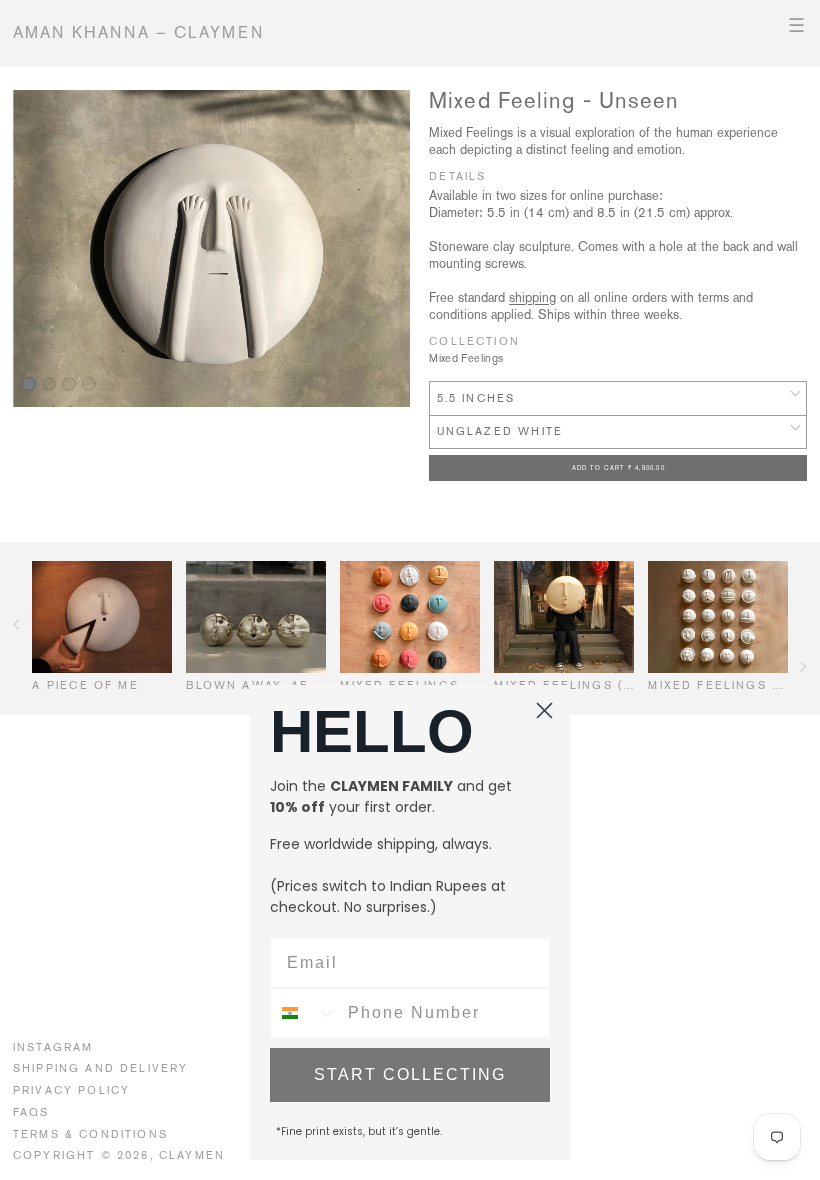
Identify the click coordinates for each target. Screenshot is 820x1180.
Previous (16, 624)
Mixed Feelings (466, 358)
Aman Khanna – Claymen (139, 32)
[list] (211, 249)
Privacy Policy (71, 1090)
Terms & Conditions (90, 1134)
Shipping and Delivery (101, 1068)
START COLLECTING (410, 1074)
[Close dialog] (544, 710)
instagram (53, 1047)
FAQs (31, 1112)
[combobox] (304, 1013)
